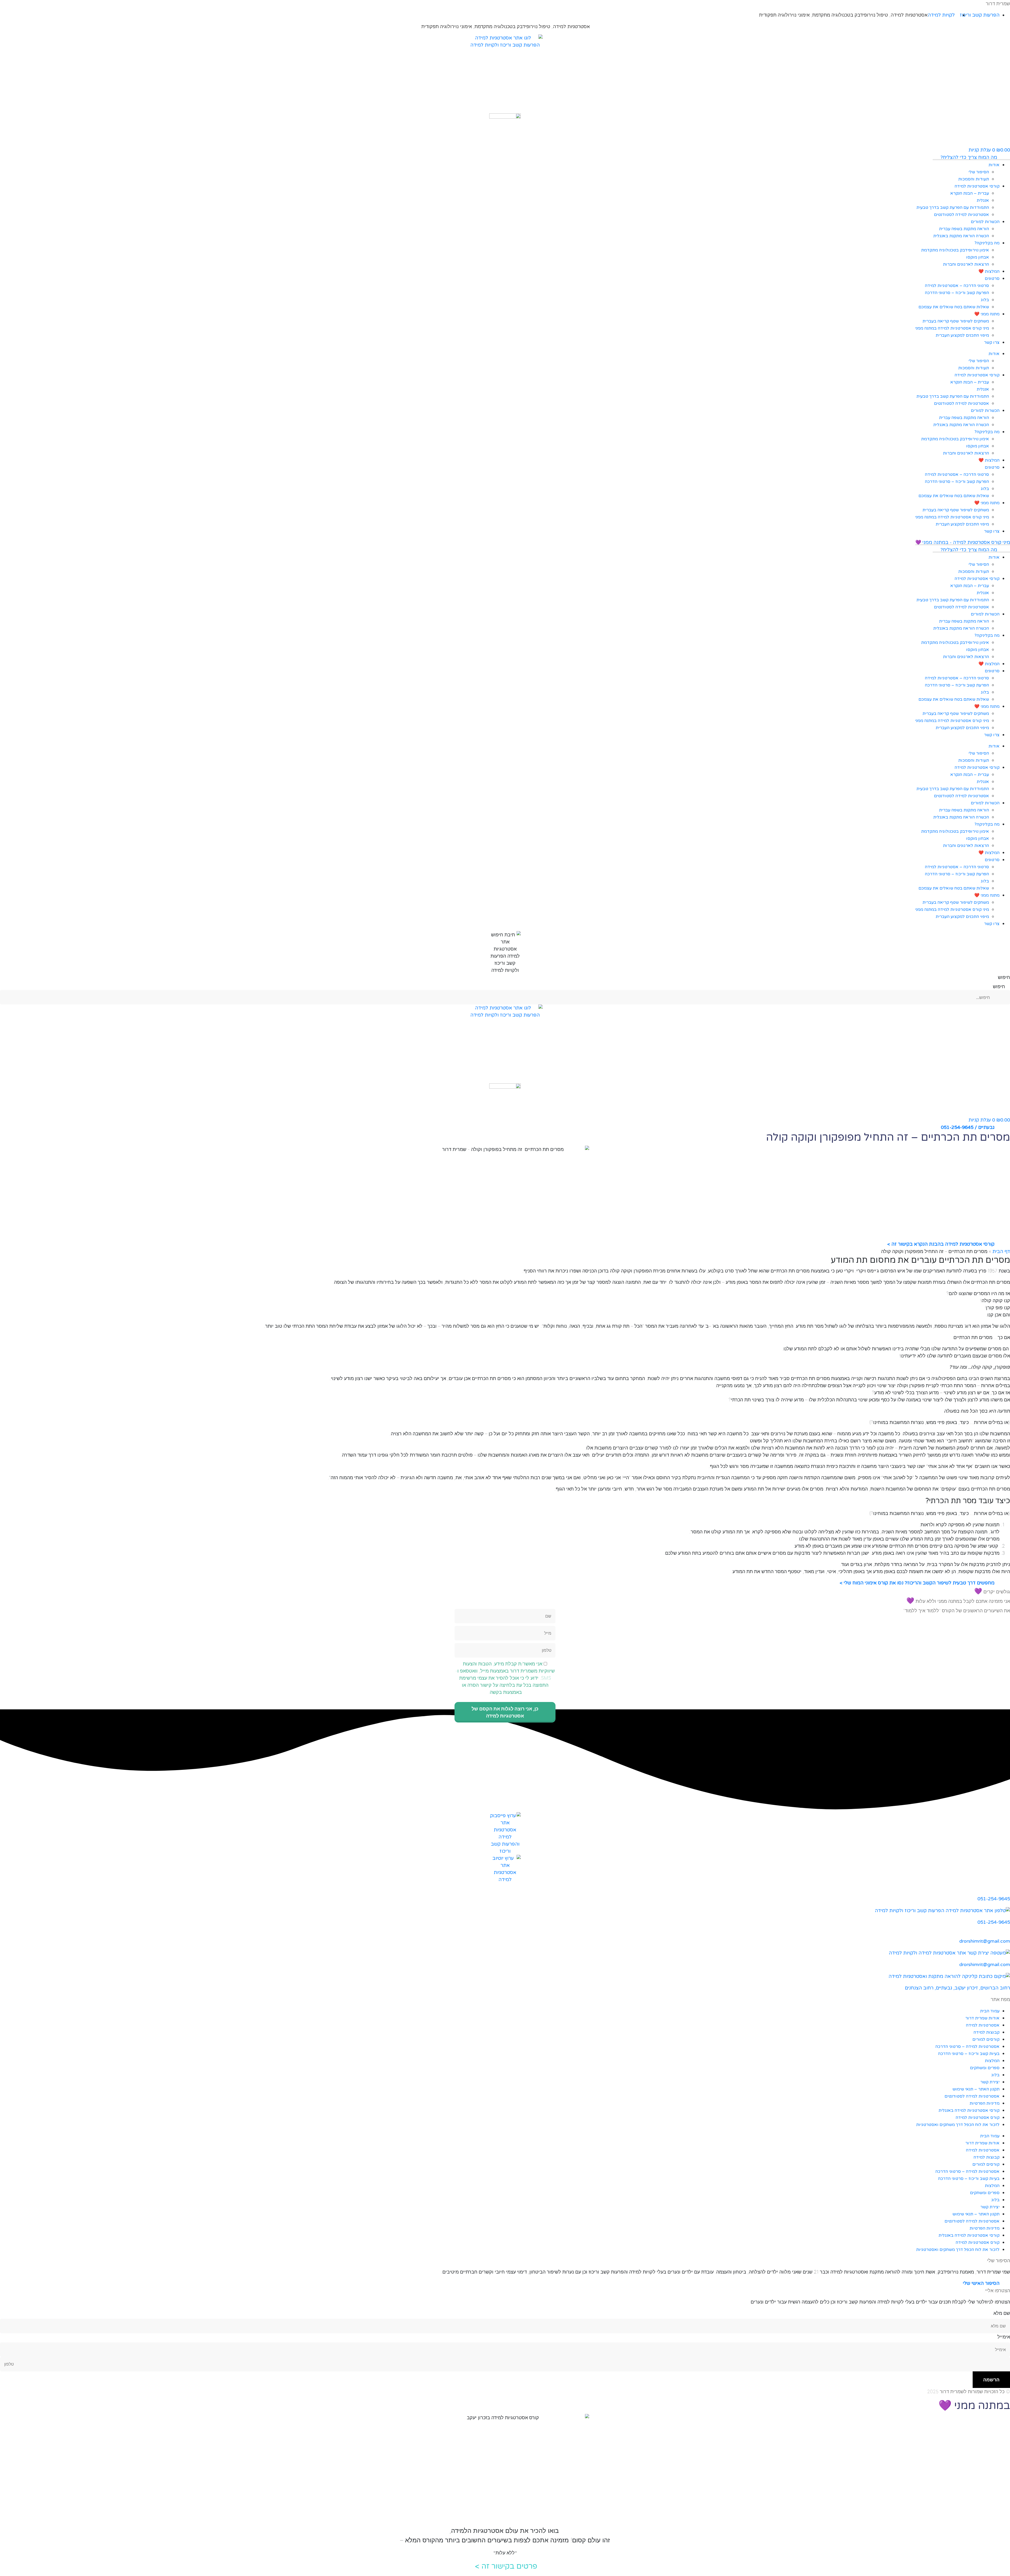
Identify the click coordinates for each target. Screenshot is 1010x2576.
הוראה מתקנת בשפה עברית (964, 229)
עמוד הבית (990, 2011)
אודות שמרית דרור (982, 2018)
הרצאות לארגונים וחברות (966, 264)
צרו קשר (992, 342)
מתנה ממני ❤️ (987, 314)
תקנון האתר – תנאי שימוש (976, 2089)
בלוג (985, 300)
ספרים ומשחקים (985, 2068)
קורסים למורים (986, 2039)
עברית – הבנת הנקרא (970, 193)
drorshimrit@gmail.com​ (985, 1964)
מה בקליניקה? (987, 243)
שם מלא (1002, 2313)
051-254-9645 (994, 1899)
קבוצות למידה (986, 2032)
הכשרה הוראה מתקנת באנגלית (961, 236)
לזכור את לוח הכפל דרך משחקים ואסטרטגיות (958, 2125)
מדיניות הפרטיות (984, 2103)
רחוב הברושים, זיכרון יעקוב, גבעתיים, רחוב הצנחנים (957, 1988)
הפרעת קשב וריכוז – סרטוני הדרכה (957, 293)
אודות (994, 165)
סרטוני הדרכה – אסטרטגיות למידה (957, 286)
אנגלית (983, 200)
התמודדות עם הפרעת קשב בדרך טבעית (953, 208)
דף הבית (1001, 1251)
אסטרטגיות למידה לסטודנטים (961, 215)
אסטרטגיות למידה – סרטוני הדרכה (967, 2047)
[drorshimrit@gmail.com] (1008, 1934)
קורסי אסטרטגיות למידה (977, 186)
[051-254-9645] (1008, 1891)
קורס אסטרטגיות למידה (978, 2118)
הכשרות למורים (985, 222)
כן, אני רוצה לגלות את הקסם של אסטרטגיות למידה (505, 1712)
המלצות (992, 2061)
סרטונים (992, 279)
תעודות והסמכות (974, 179)
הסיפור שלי (979, 172)
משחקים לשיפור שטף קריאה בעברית (956, 321)
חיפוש (1004, 977)
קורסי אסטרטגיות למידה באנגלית (969, 2110)
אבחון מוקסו (978, 257)
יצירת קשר (990, 2082)
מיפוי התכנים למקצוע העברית (962, 335)
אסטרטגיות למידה (909, 15)
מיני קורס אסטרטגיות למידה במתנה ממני (952, 328)
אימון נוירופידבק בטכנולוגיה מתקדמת (955, 250)
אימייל (1004, 2337)
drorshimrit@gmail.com (985, 1941)
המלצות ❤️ (989, 271)
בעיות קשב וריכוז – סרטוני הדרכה (969, 2054)
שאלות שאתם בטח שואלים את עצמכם (954, 307)
